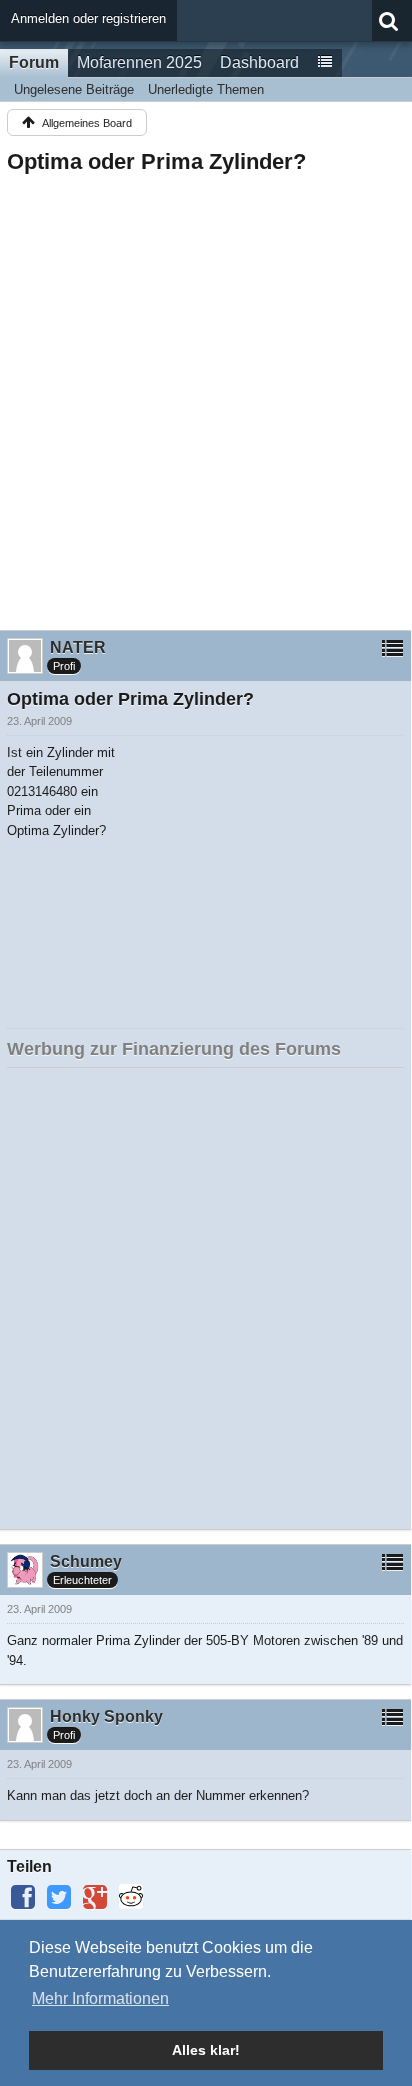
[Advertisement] (206, 396)
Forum (34, 62)
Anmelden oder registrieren (88, 18)
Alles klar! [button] (206, 2050)
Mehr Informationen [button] (100, 1998)
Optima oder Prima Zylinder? (156, 161)
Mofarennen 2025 (139, 62)
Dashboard (259, 62)
